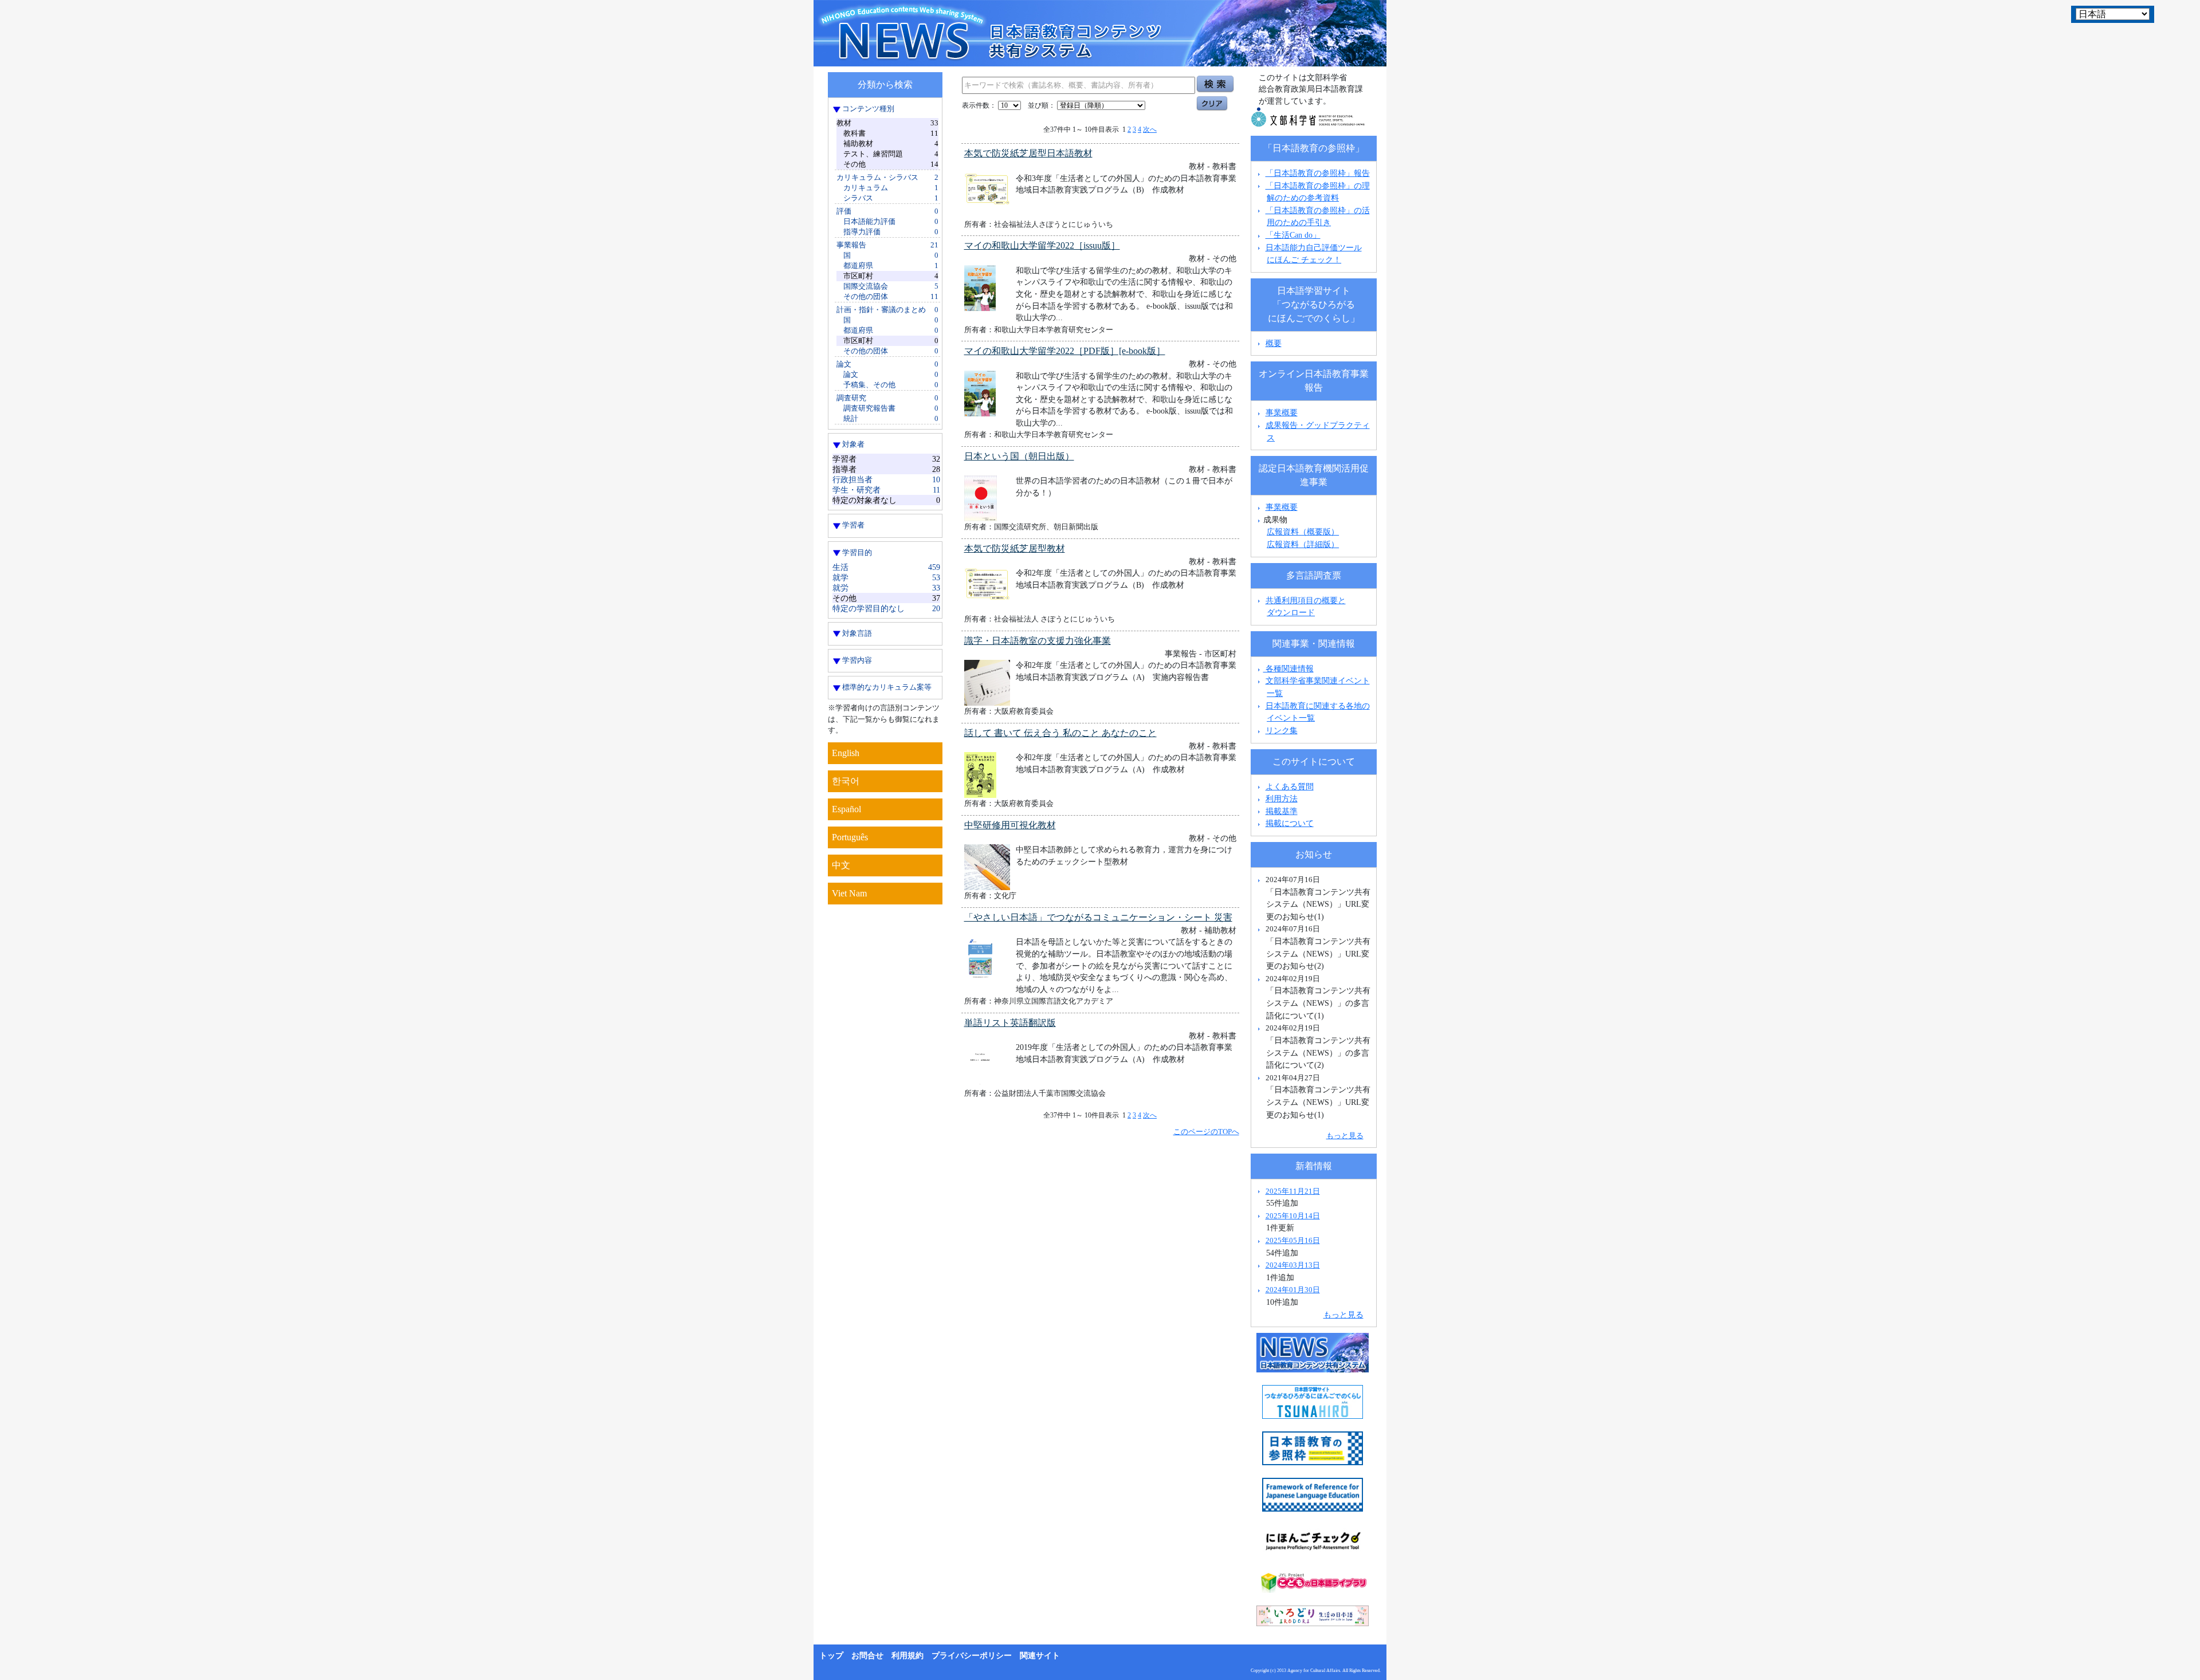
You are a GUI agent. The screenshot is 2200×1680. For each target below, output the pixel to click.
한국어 (846, 781)
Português (850, 837)
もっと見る (1345, 1136)
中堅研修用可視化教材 (1010, 825)
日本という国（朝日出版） (1019, 456)
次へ (1150, 129)
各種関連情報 (1288, 668)
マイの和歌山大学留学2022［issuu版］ (1042, 245)
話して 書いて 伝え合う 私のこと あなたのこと (1060, 733)
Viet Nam (849, 893)
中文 (841, 865)
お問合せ (867, 1656)
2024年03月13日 (1293, 1265)
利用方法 (1282, 798)
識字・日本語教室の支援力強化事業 (1038, 641)
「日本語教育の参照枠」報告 (1318, 173)
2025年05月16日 (1293, 1240)
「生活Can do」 (1293, 235)
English (846, 753)
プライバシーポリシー (972, 1656)
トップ (831, 1656)
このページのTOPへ (1206, 1132)
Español (846, 809)
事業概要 (1282, 412)
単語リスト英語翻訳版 (1010, 1023)
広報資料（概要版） (1303, 532)
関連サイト (1040, 1656)
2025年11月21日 (1293, 1191)
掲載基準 (1282, 811)
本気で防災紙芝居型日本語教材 (1028, 153)
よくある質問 (1290, 786)
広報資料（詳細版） (1303, 544)
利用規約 (907, 1656)
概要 (1274, 343)
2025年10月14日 (1293, 1216)
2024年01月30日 (1293, 1290)
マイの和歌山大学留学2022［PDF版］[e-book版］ (1065, 351)
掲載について (1290, 823)
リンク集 (1282, 730)
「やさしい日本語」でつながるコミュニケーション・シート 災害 (1098, 917)
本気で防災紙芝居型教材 (1015, 548)
